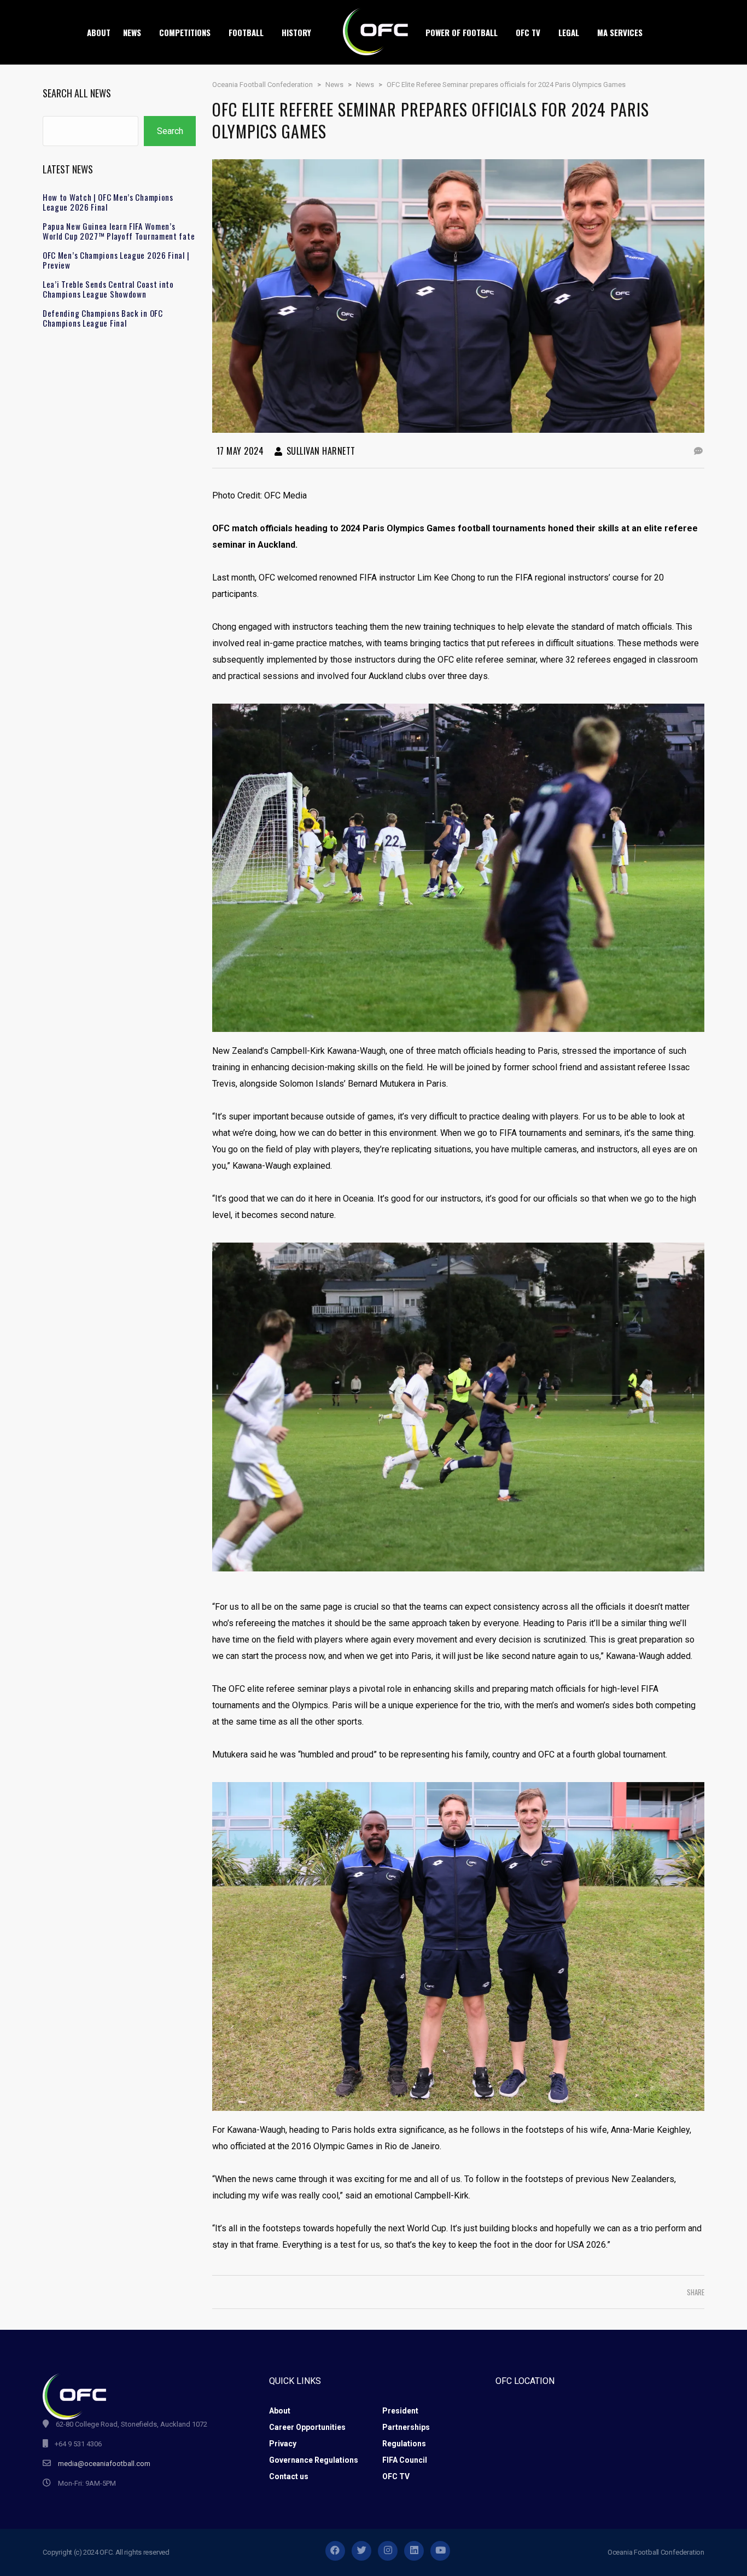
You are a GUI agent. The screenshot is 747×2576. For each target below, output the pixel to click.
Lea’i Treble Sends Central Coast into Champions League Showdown (108, 289)
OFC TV (396, 2476)
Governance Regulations (314, 2460)
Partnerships (406, 2427)
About (280, 2411)
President (400, 2411)
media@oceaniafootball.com (104, 2464)
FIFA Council (405, 2460)
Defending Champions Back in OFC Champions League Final (103, 318)
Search (170, 131)
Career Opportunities (307, 2427)
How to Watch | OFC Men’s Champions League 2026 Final (108, 202)
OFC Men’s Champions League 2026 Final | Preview (116, 260)
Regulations (404, 2444)
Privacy (283, 2444)
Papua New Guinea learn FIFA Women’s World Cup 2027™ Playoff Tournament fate (119, 231)
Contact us (289, 2476)
